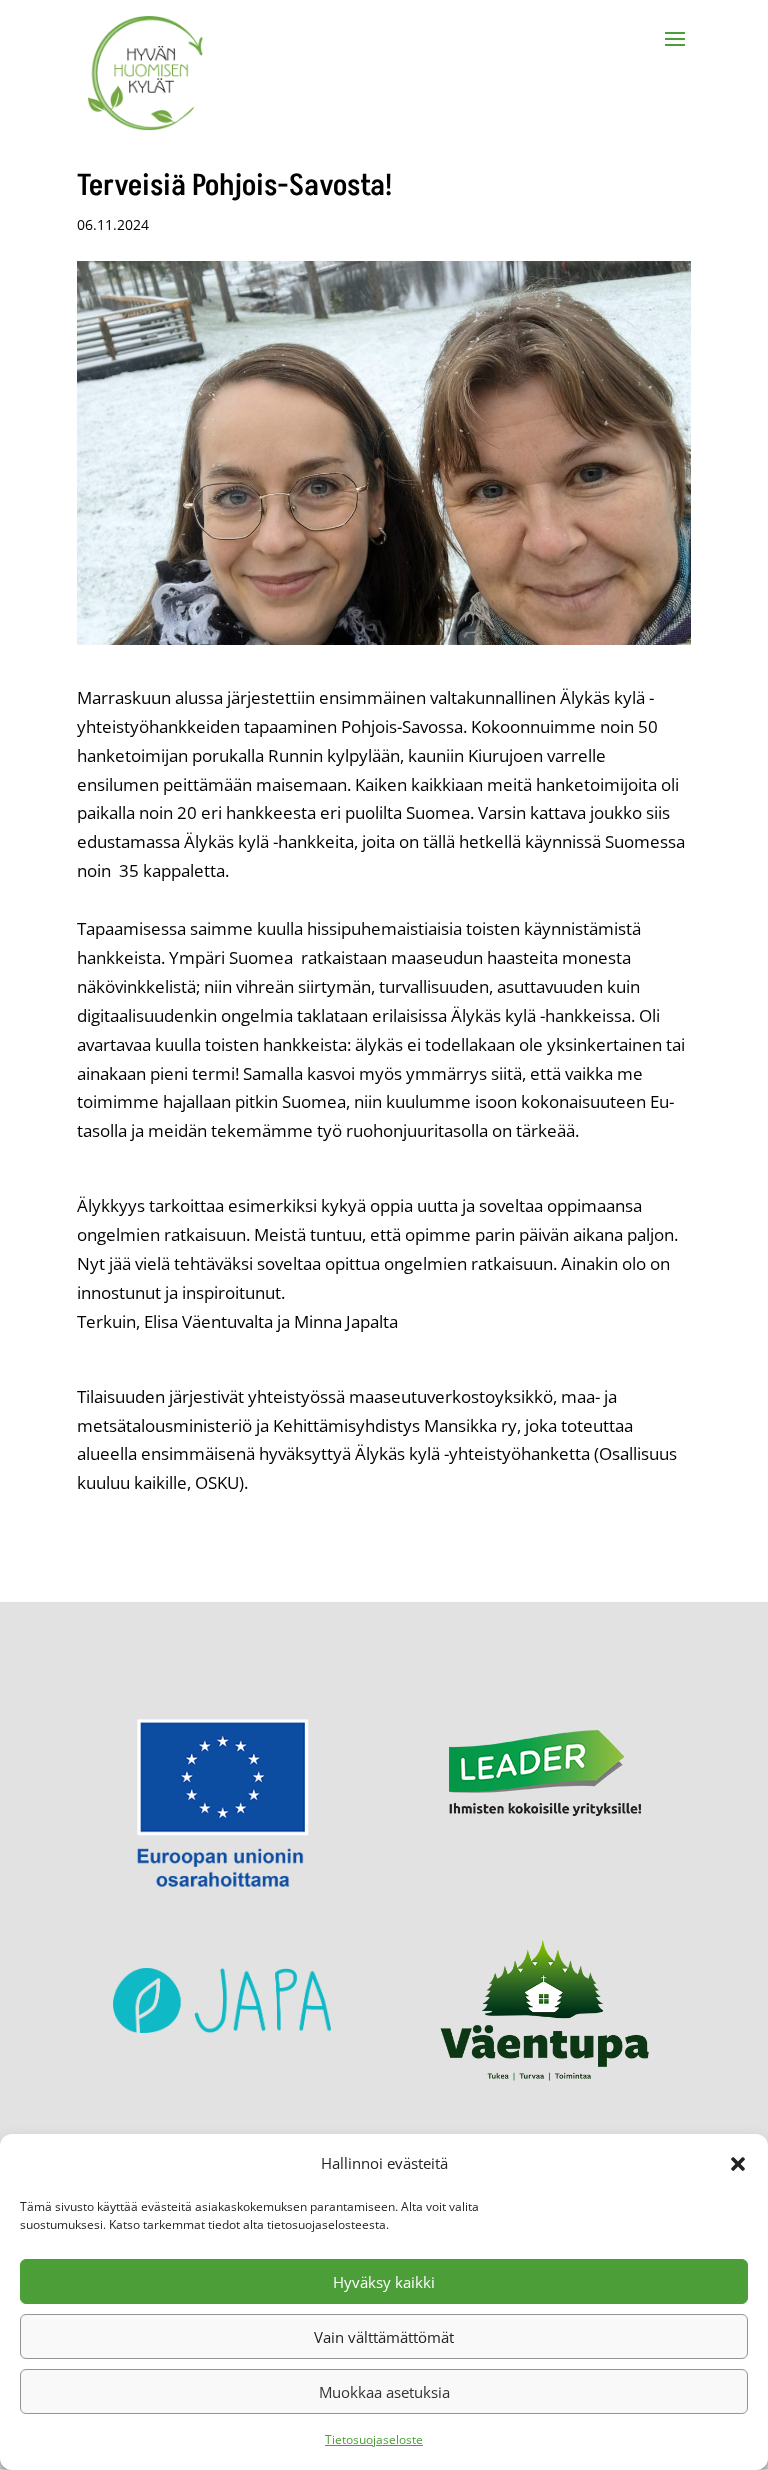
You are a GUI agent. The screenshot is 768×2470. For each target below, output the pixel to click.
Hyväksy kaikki (384, 2282)
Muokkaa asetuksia (384, 2392)
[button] (738, 2164)
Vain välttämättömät (384, 2337)
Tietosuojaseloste (374, 2439)
